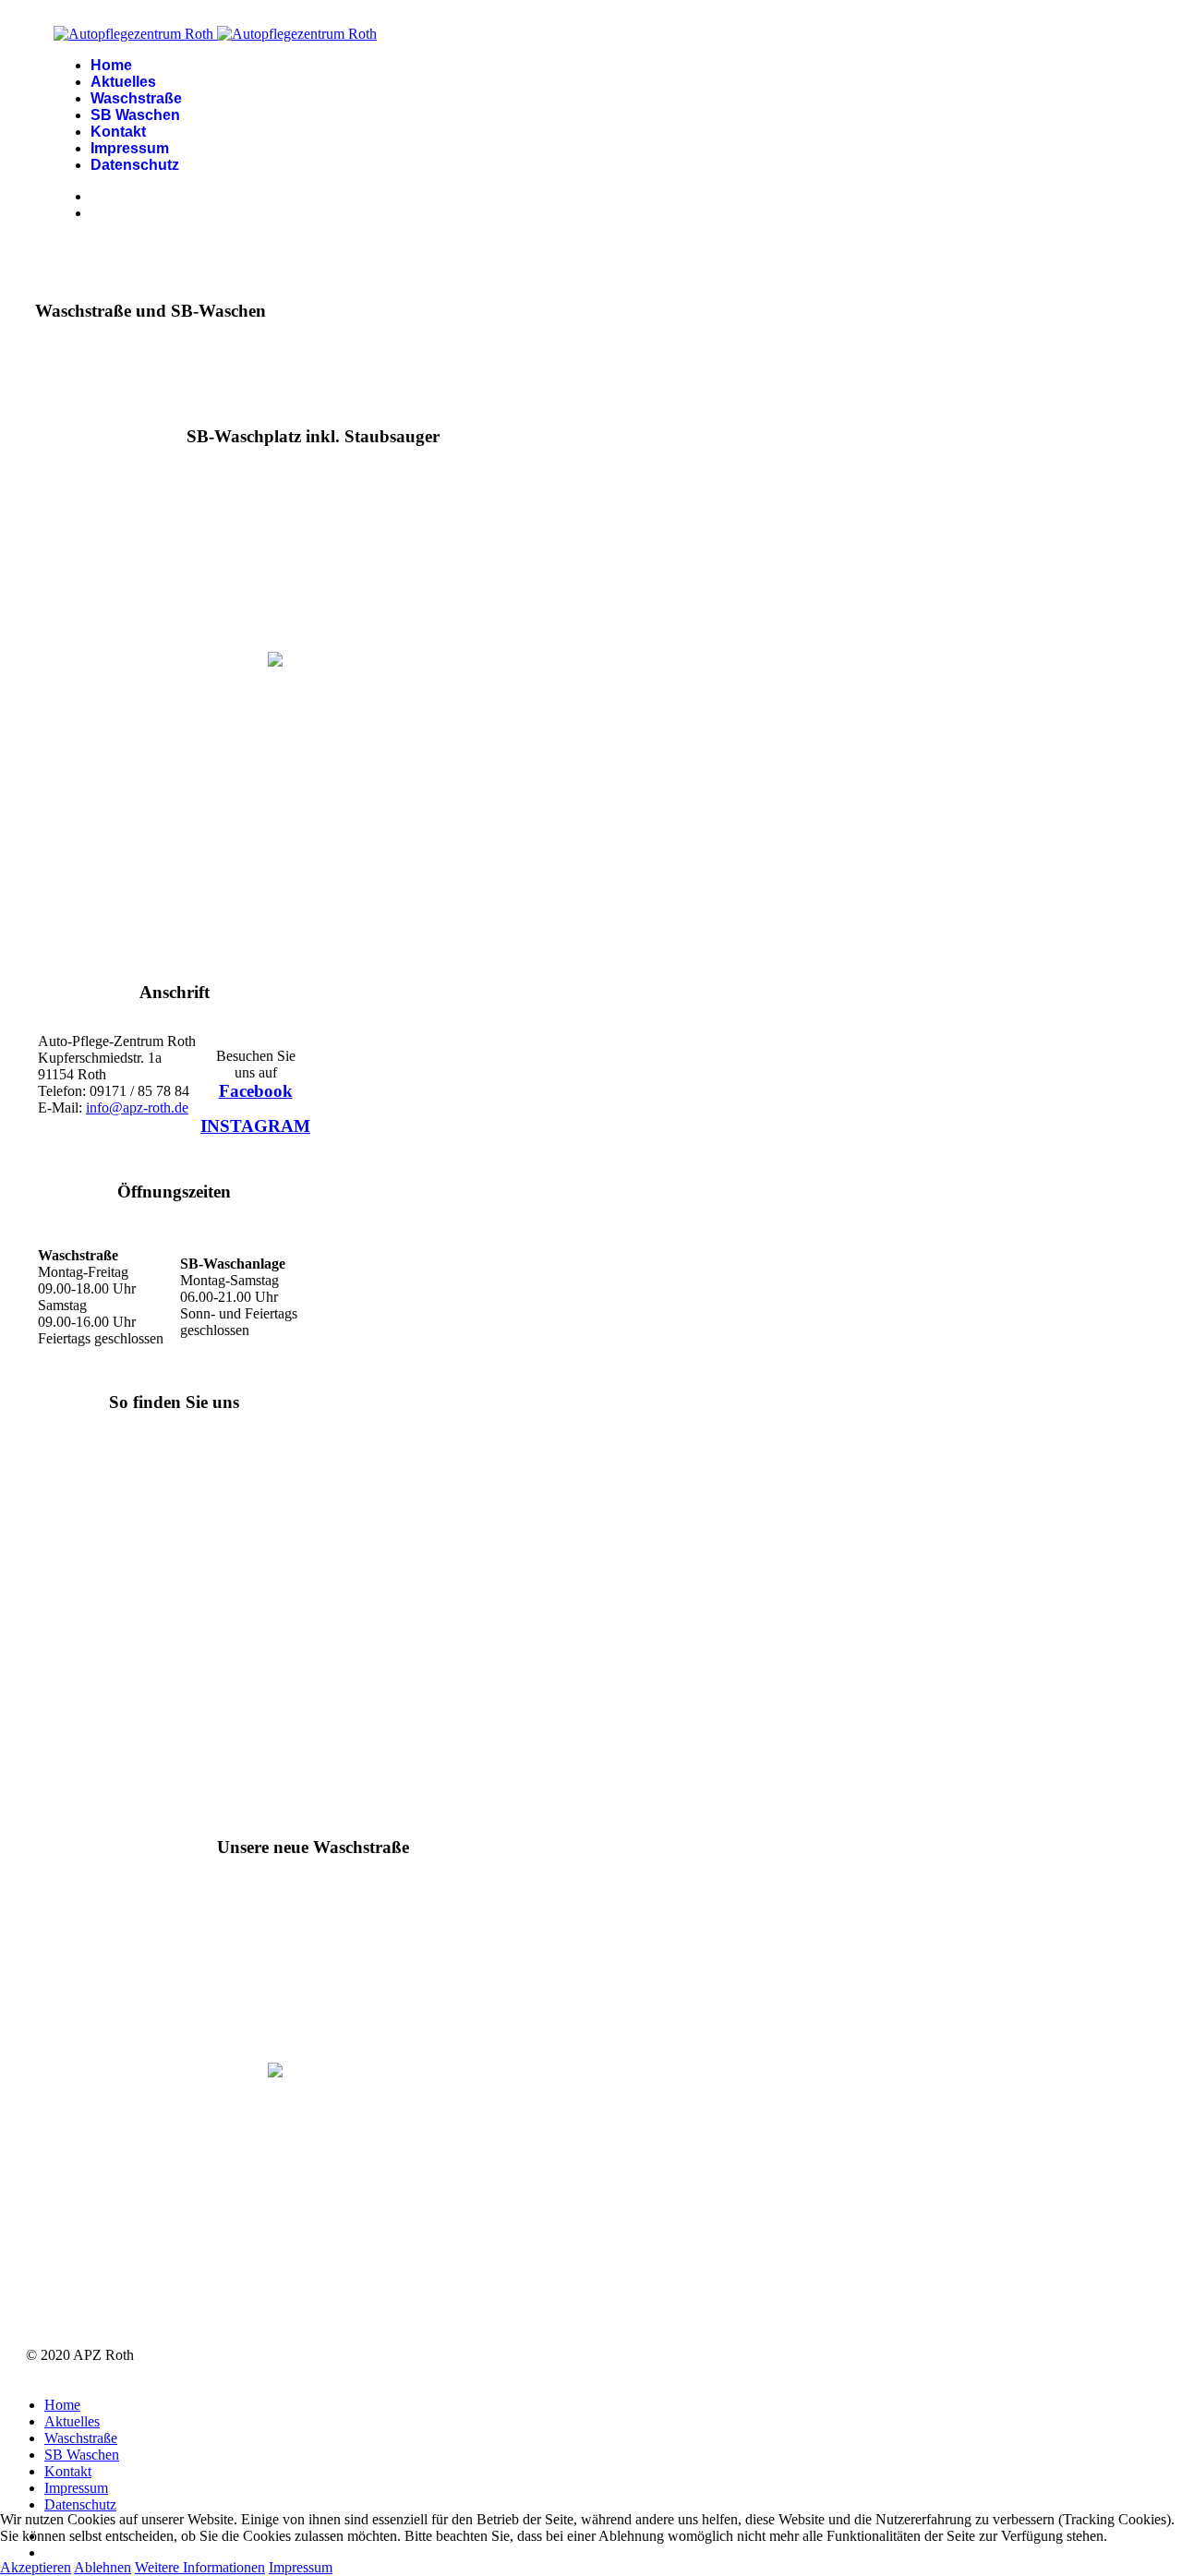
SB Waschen (135, 115)
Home (111, 65)
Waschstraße (136, 98)
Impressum (130, 148)
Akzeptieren (36, 2567)
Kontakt (118, 132)
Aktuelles (123, 82)
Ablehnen (103, 2567)
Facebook (256, 1091)
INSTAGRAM (255, 1126)
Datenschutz (135, 165)
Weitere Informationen (200, 2567)
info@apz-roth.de (137, 1107)
